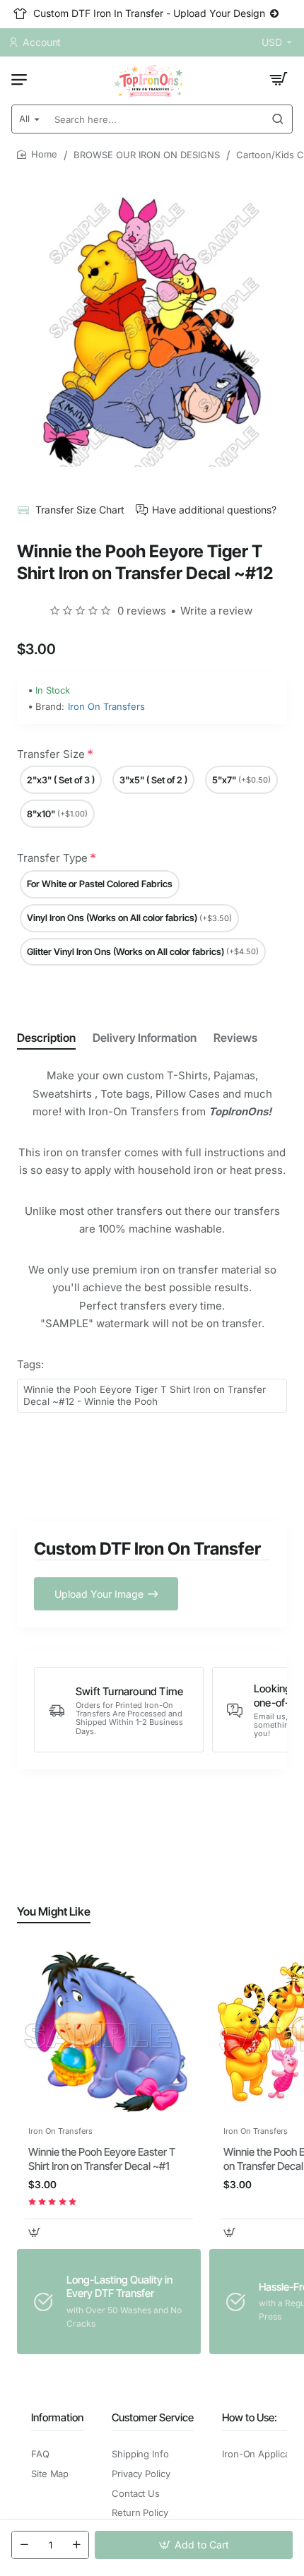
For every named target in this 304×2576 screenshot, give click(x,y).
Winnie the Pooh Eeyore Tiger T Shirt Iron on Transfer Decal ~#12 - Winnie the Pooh (145, 1395)
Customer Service (153, 2417)
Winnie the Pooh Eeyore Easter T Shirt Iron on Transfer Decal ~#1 (102, 2159)
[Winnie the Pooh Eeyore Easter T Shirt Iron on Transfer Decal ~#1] (109, 2032)
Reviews (235, 1038)
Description (46, 1038)
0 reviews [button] (142, 611)
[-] (24, 2545)
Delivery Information (145, 1038)
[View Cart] (279, 79)
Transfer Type (52, 858)
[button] (194, 2545)
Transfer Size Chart (80, 510)
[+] (76, 2545)
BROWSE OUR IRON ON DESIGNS (147, 155)
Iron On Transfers (106, 706)
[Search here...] (278, 119)
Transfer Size (51, 754)
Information (57, 2417)
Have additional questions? (214, 510)
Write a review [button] (216, 611)
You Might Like (54, 1911)
